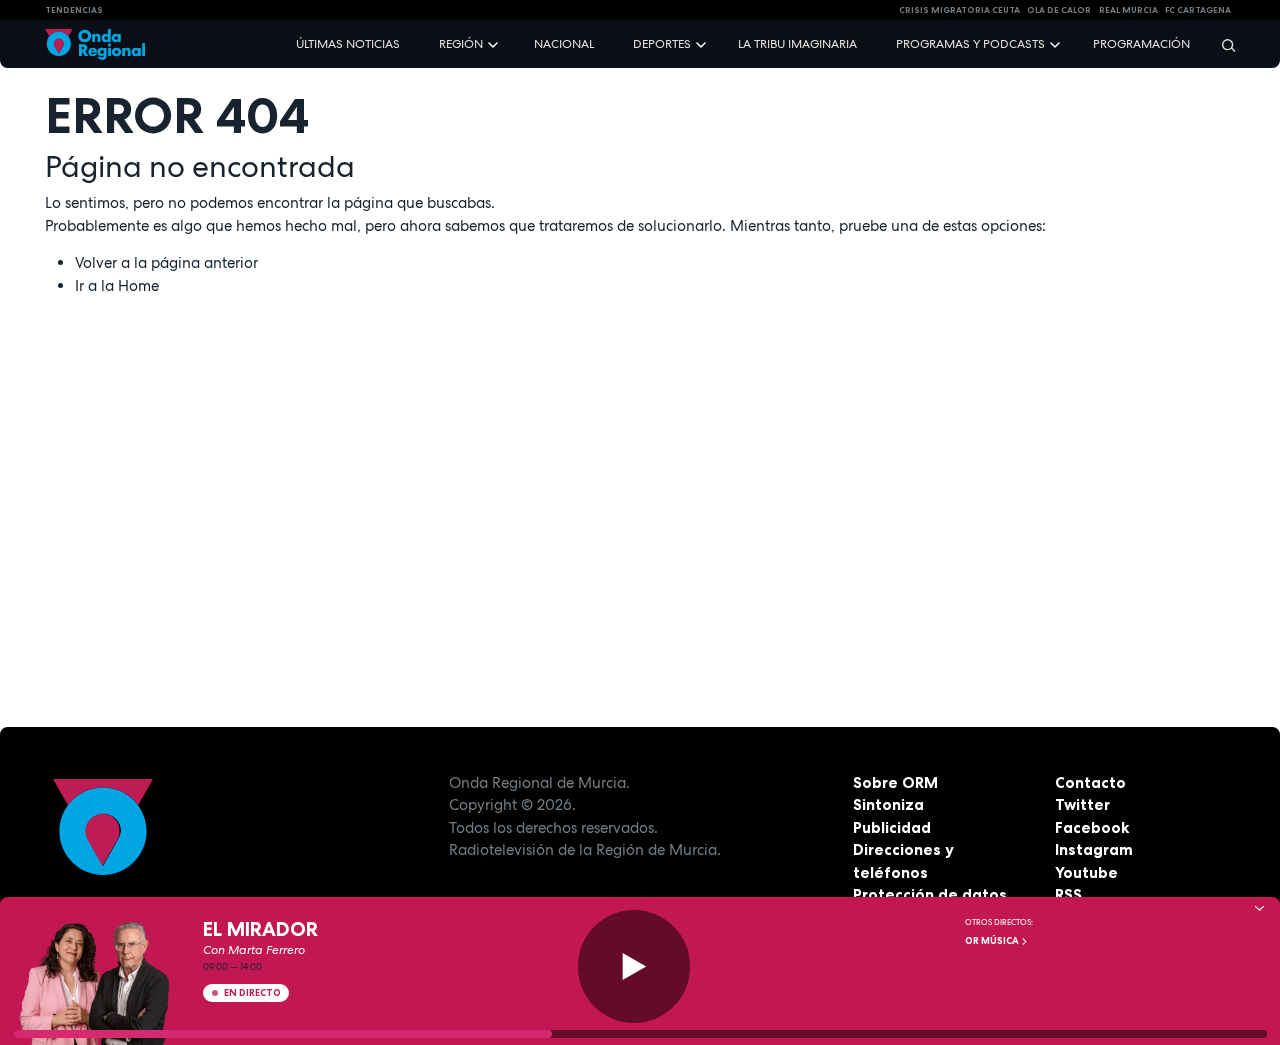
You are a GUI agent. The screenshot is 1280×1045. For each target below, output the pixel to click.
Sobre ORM (895, 782)
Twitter (1082, 804)
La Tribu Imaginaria (797, 44)
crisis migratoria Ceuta (959, 10)
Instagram (1094, 849)
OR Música (993, 941)
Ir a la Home (117, 286)
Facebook (1092, 827)
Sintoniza (888, 804)
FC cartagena (1198, 10)
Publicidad (892, 827)
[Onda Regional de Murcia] (95, 44)
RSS (1068, 894)
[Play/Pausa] (634, 966)
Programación (1141, 44)
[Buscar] (1222, 44)
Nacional (564, 44)
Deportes (662, 44)
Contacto (1090, 782)
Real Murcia (1128, 10)
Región (461, 44)
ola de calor (1059, 10)
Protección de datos (930, 894)
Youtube (1086, 872)
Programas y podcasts (970, 44)
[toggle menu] (495, 43)
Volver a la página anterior (166, 263)
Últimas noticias (348, 44)
